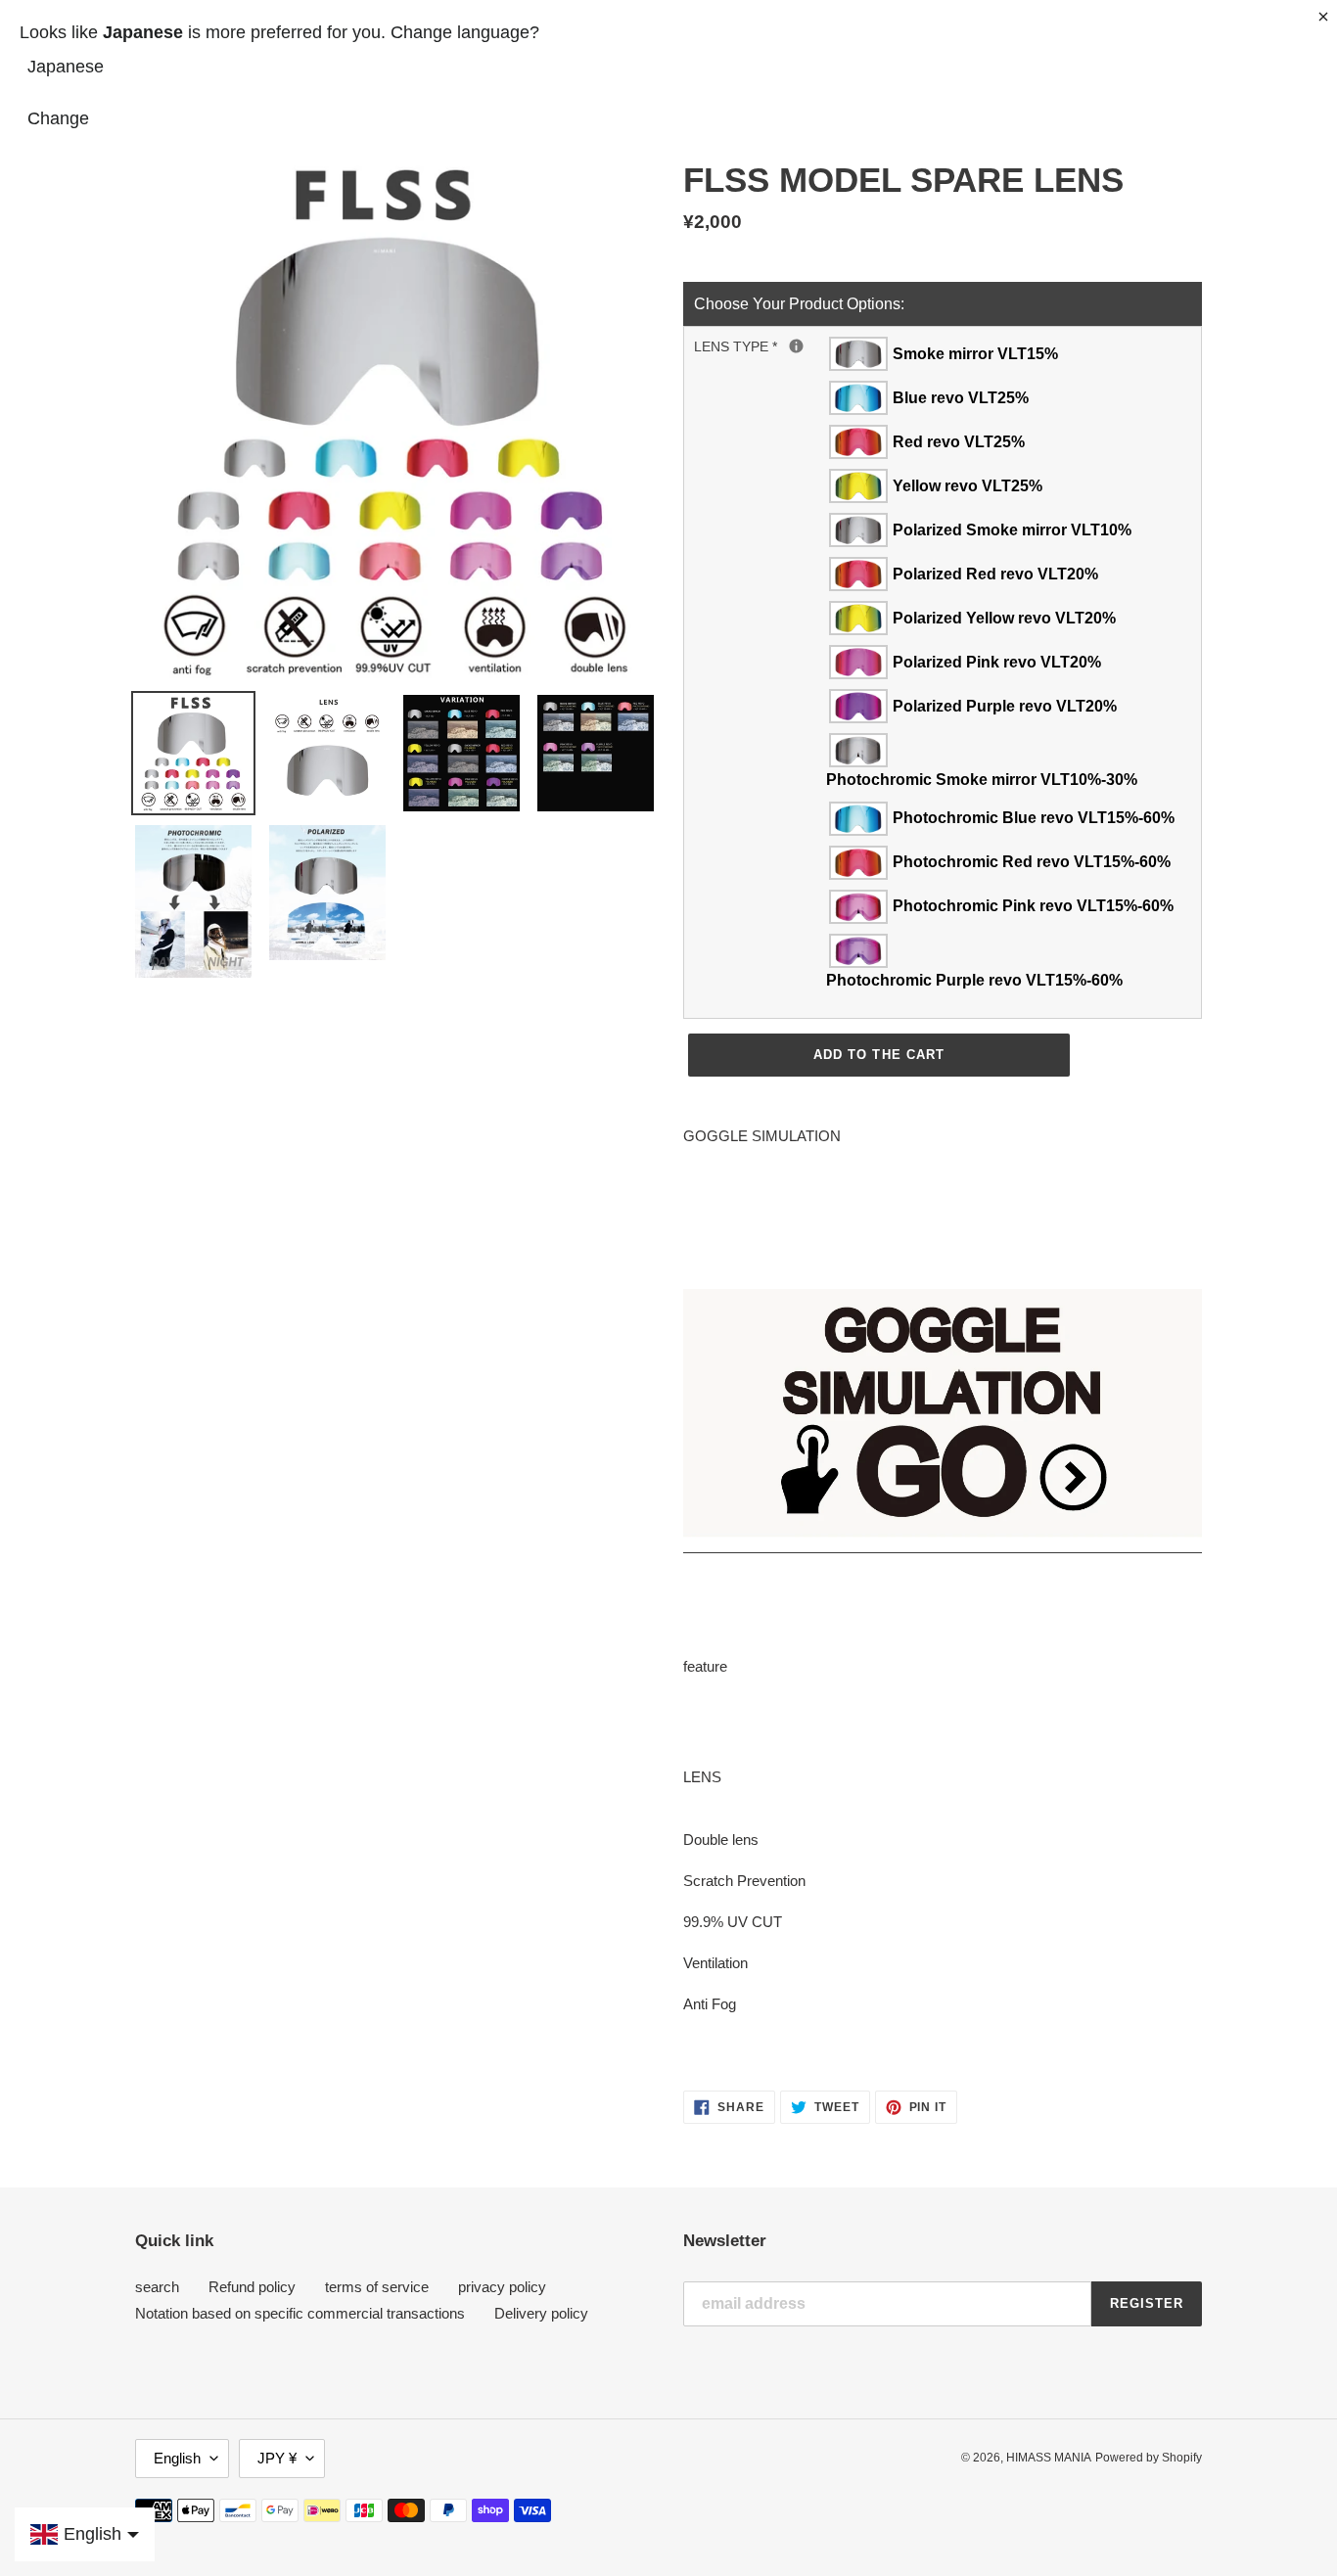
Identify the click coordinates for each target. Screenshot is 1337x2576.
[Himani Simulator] (943, 1544)
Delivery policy (541, 2313)
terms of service (377, 2287)
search (157, 2287)
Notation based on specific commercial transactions (300, 2313)
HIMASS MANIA (1049, 2458)
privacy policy (502, 2287)
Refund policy (252, 2287)
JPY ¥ (277, 2458)
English (177, 2458)
